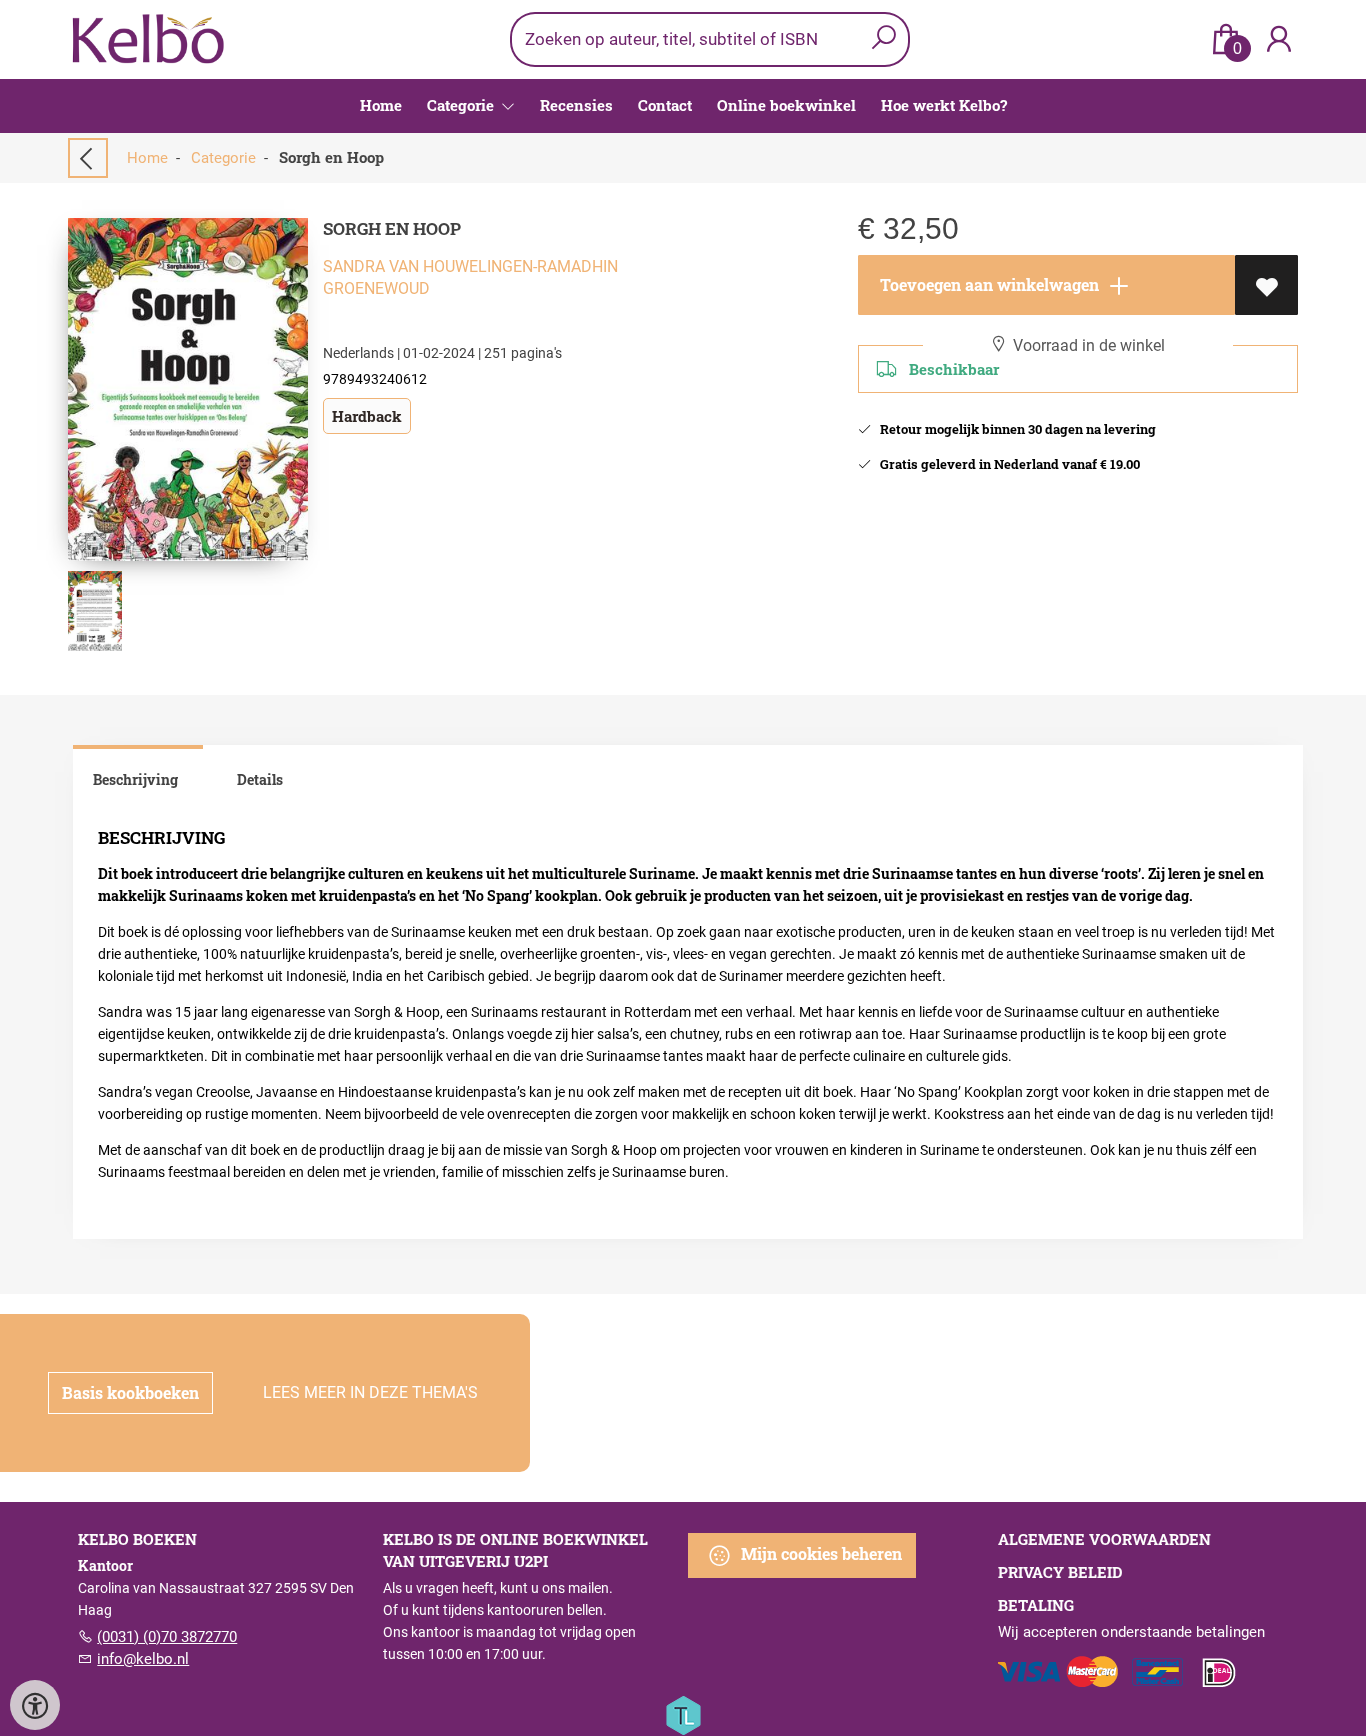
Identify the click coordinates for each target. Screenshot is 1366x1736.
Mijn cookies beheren (819, 1553)
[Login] (1279, 39)
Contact (665, 105)
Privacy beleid (1060, 1572)
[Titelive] (683, 1714)
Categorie (223, 158)
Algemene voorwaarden (1104, 1539)
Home (381, 105)
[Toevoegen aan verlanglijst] (1266, 285)
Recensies (576, 105)
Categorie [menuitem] (462, 105)
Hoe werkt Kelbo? (944, 105)
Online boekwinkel (786, 105)
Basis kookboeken (130, 1392)
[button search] (883, 39)
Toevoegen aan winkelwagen (987, 284)
